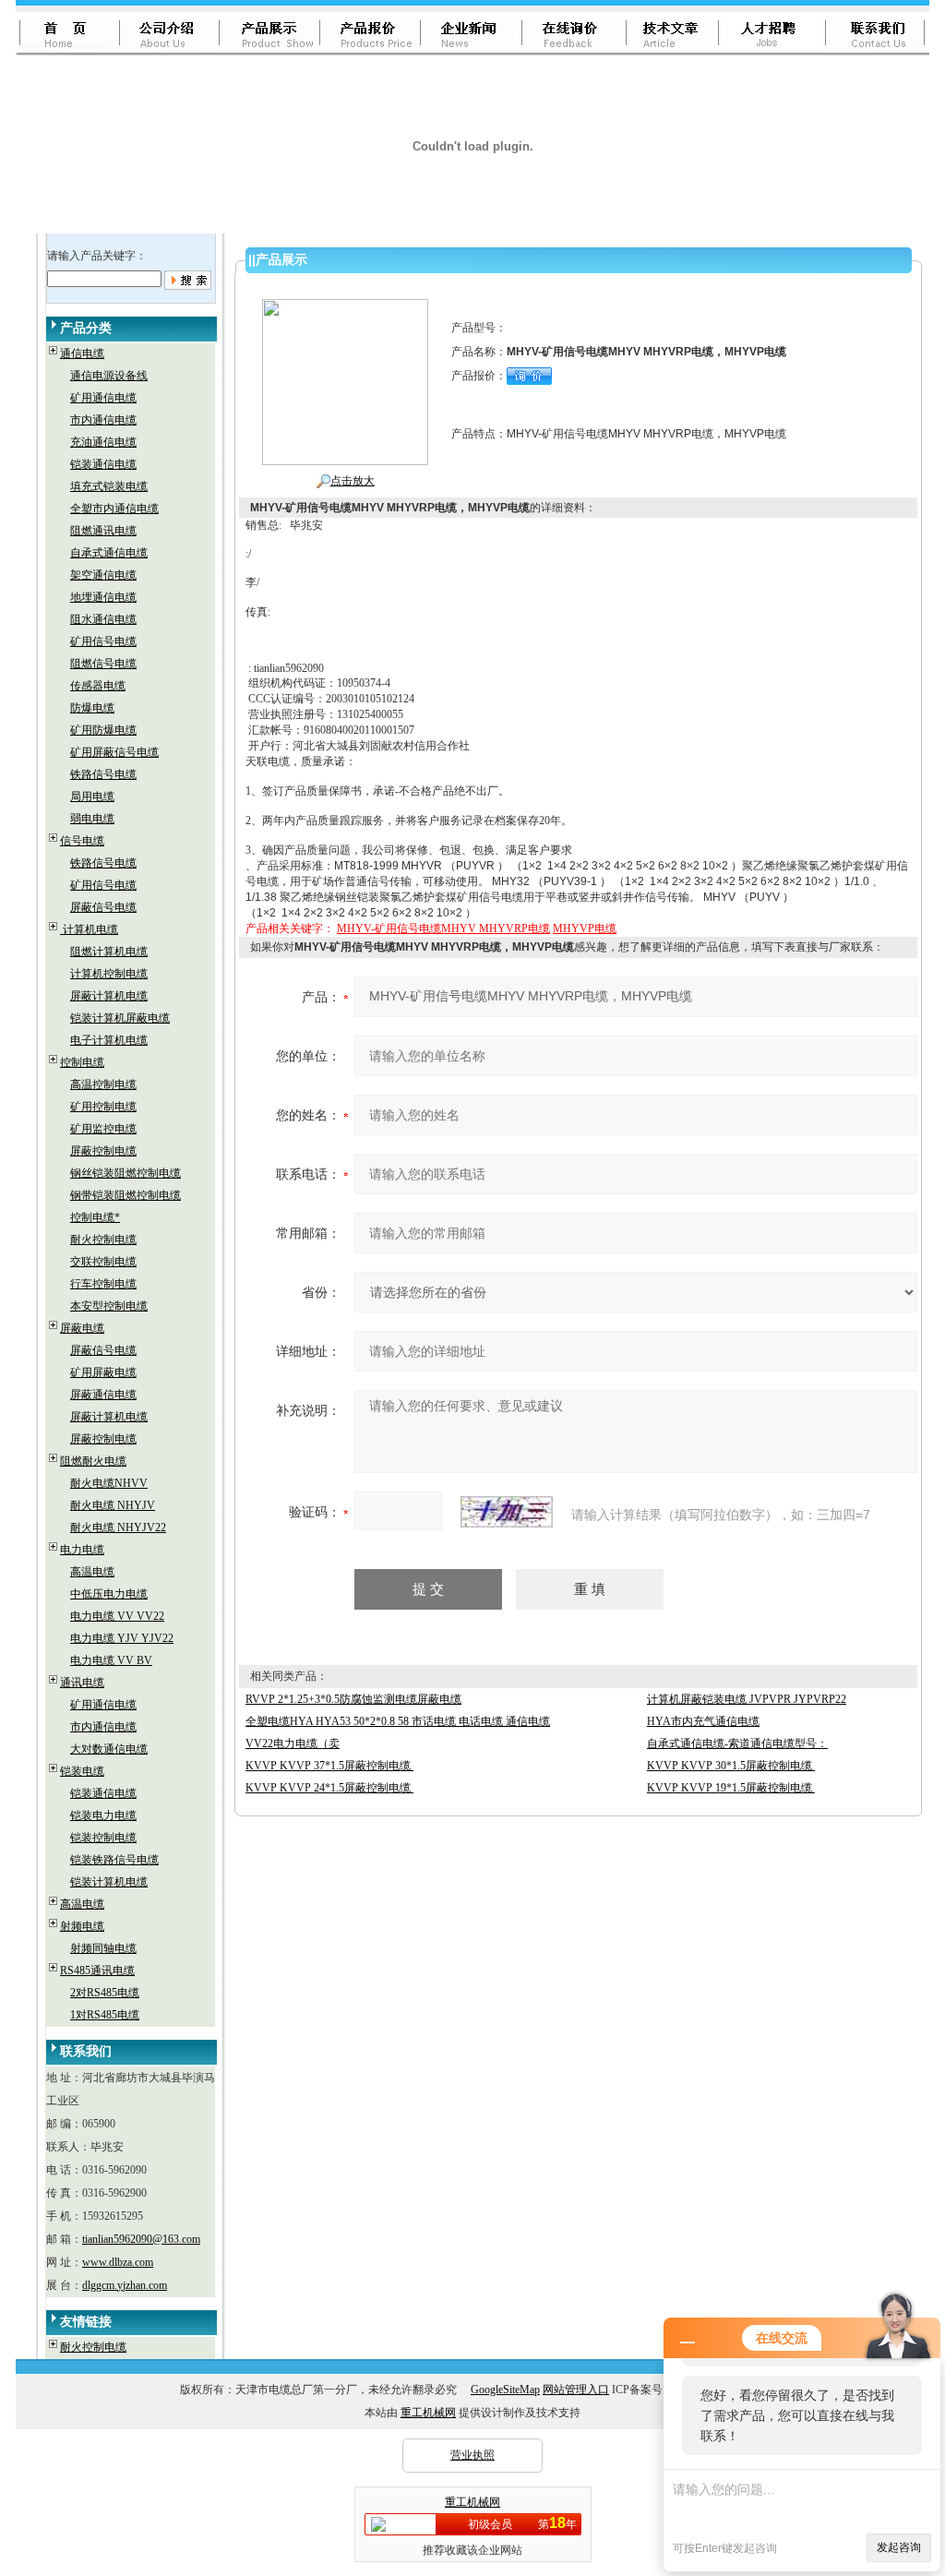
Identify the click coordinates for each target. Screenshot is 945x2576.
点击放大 (353, 481)
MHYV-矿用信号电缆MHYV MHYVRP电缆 (443, 929)
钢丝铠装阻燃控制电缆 (126, 1173)
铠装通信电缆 (103, 464)
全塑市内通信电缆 (114, 509)
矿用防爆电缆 (103, 730)
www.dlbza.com (118, 2262)
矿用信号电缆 (103, 641)
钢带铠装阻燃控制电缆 (126, 1195)
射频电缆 (82, 1926)
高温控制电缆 (103, 1084)
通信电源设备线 (109, 376)
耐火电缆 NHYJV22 (118, 1528)
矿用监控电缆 (103, 1129)
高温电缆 (92, 1572)
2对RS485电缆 (105, 1993)
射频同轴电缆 (103, 1948)
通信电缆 (82, 353)
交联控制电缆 (103, 1262)
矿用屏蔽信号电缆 (114, 752)
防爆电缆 (92, 708)
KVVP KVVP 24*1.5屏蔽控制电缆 (329, 1788)
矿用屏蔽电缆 (103, 1372)
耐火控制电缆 (103, 1240)
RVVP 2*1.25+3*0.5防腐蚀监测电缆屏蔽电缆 (353, 1699)
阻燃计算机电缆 (109, 952)
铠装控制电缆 (103, 1838)
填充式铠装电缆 (109, 486)
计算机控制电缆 (109, 974)
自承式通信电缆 (109, 553)
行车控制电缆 (103, 1284)
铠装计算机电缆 (109, 1882)
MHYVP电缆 (585, 929)
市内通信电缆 (103, 420)
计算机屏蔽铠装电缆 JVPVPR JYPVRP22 (747, 1699)
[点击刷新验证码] (507, 1512)
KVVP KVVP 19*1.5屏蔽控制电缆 (731, 1788)
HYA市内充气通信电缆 (703, 1721)
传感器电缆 (98, 686)
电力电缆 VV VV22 (117, 1616)
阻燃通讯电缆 (103, 531)
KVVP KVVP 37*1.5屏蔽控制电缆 (329, 1766)
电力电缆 (82, 1550)
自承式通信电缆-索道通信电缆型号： (737, 1743)
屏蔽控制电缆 (103, 1151)
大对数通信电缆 (109, 1749)
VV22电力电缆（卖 (293, 1743)
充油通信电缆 (103, 442)
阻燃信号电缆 (103, 664)
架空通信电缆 (103, 575)
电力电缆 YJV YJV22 (122, 1638)
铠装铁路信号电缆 (114, 1860)
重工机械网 (428, 2413)
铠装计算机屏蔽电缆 (120, 1018)
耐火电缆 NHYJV (113, 1505)
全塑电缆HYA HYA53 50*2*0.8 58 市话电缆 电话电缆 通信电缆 (398, 1721)
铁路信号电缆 (103, 774)
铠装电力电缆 (103, 1815)
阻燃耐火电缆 (93, 1461)
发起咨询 (899, 2547)
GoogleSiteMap (505, 2390)
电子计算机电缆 (109, 1040)
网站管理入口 (576, 2390)
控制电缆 (82, 1062)
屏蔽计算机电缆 (109, 996)
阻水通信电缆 (103, 619)
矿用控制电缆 (103, 1107)
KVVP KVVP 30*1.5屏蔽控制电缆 (731, 1766)
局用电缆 (92, 797)
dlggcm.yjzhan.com (125, 2285)
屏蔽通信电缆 (103, 1395)
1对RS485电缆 (105, 2015)
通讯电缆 (82, 1683)
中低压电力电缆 (109, 1594)
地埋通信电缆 (103, 597)
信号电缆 (82, 841)
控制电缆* (95, 1217)
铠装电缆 (82, 1771)
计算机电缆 (89, 929)
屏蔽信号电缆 (103, 907)
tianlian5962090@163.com (141, 2239)
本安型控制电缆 (109, 1306)
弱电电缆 (92, 819)
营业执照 (472, 2455)
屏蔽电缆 (82, 1328)
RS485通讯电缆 (97, 1971)
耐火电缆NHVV (109, 1483)
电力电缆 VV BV (111, 1660)
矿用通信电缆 (103, 398)
